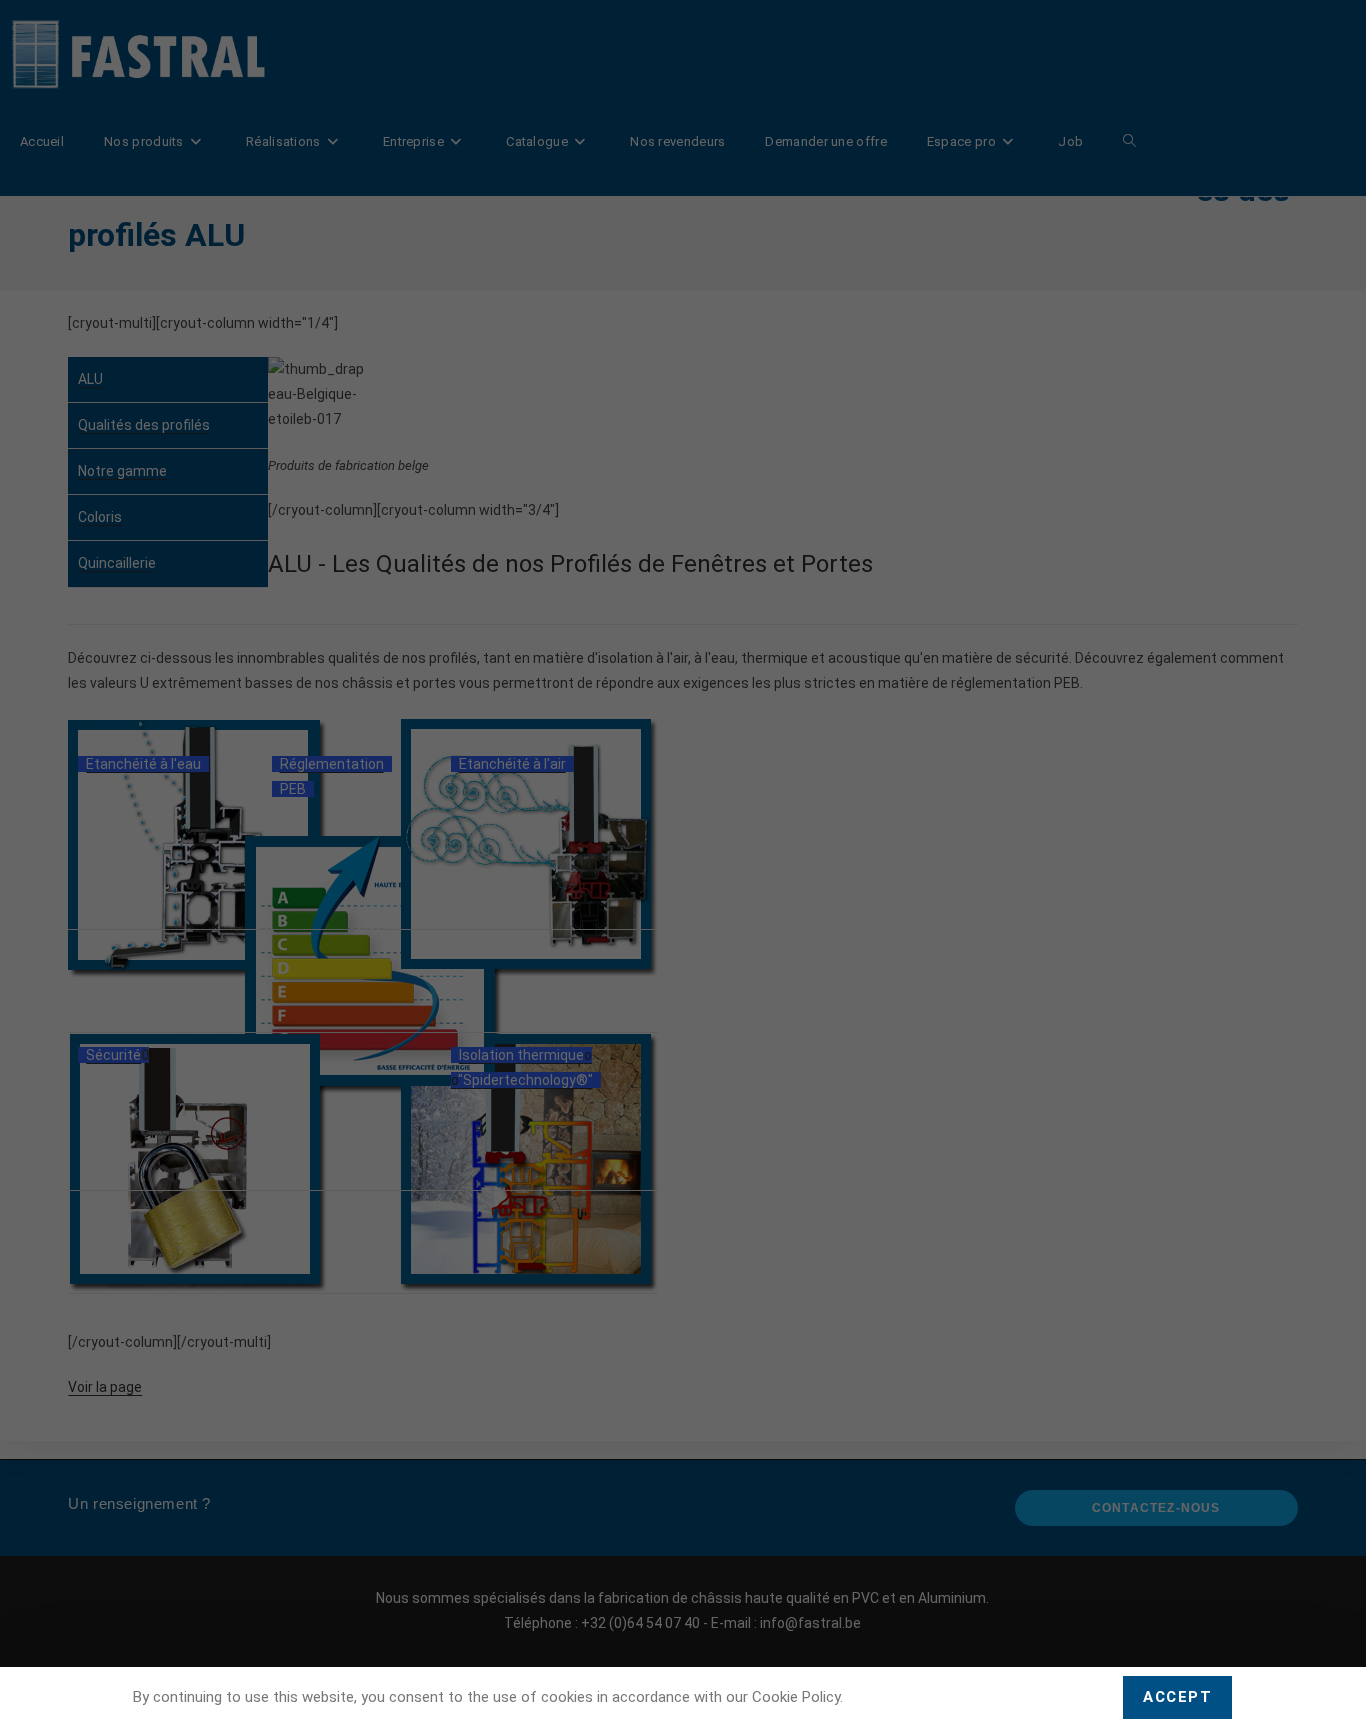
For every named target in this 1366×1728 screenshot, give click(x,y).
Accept (1177, 1697)
